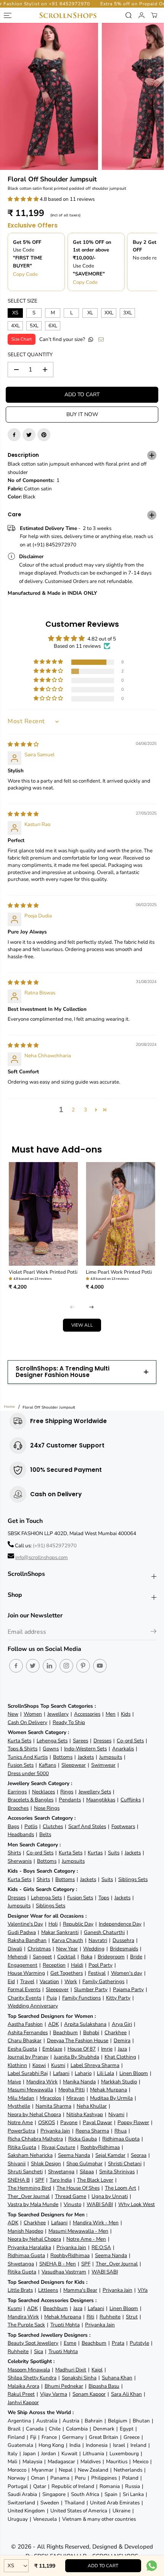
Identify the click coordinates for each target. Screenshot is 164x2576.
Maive (14, 2082)
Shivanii (17, 2164)
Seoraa (139, 2155)
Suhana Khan (117, 2378)
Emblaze (52, 2049)
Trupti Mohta (65, 2325)
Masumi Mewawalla (30, 2090)
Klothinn (17, 2065)
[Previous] (72, 1307)
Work (71, 1981)
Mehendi (18, 1957)
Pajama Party (128, 1989)
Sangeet (42, 1957)
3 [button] (85, 1110)
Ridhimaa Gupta (121, 2139)
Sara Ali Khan (126, 2394)
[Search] (129, 15)
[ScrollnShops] (68, 15)
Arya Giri (122, 2024)
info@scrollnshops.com (42, 1557)
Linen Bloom (134, 2073)
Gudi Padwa (22, 1932)
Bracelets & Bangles (31, 1800)
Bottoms (63, 1757)
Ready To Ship (69, 1722)
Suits (114, 1853)
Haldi (77, 1965)
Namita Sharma (53, 2106)
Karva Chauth (68, 1940)
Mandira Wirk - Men (96, 2223)
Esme (70, 2343)
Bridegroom (111, 1957)
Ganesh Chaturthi (104, 1932)
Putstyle (139, 2343)
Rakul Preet (21, 2394)
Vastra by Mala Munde (33, 2204)
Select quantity (30, 355)
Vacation (49, 1981)
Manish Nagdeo (25, 2231)
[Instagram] (66, 1666)
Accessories (87, 1714)
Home (9, 1407)
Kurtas (95, 1853)
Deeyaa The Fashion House (78, 2040)
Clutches (53, 1826)
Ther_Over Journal (29, 2196)
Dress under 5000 (28, 1773)
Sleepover (57, 1989)
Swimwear (103, 1765)
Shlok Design (46, 2164)
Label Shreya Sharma (95, 2065)
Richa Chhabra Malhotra (35, 2139)
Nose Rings (47, 1808)
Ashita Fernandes (28, 2032)
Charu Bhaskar (25, 2040)
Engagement (23, 1965)
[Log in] (141, 15)
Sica (39, 2351)
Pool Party (100, 1965)
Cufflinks (131, 1800)
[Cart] (154, 15)
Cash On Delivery (27, 1722)
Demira (122, 2040)
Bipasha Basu (104, 2386)
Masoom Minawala (29, 2370)
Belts (45, 1834)
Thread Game (71, 2196)
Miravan (76, 2098)
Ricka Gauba (83, 2139)
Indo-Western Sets (85, 1749)
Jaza (122, 2049)
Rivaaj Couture (58, 2147)
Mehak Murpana (109, 2090)
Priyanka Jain (55, 2131)
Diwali (15, 1949)
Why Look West (137, 2204)
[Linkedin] (50, 1666)
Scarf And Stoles (87, 1826)
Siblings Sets (133, 1879)
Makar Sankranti (60, 1932)
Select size (23, 301)
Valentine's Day (25, 1924)
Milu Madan (21, 2098)
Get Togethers (67, 1973)
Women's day (127, 1973)
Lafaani (61, 2073)
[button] (24, 199)
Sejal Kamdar (110, 2155)
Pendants (70, 1800)
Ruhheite (110, 2317)
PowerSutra (21, 2131)
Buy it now (82, 414)
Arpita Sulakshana (85, 2024)
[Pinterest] (44, 435)
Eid (11, 1981)
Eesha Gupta (22, 2049)
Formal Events (24, 1989)
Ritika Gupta (22, 2147)
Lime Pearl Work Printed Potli (119, 1272)
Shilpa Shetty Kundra (32, 2378)
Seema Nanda (74, 2155)
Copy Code (25, 274)
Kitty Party (118, 1998)
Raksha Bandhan (27, 1940)
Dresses (102, 1741)
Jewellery (58, 1714)
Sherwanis (20, 1861)
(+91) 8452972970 (55, 1546)
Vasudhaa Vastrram (64, 2272)
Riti (90, 2317)
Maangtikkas (101, 1800)
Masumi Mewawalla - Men (78, 2231)
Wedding (94, 1949)
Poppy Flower (133, 2122)
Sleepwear (74, 1765)
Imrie (107, 2049)
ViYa (143, 2290)
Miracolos (50, 2098)
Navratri (98, 1940)
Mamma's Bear (80, 2290)
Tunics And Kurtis (28, 1757)
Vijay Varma (54, 2394)
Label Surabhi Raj (28, 2073)
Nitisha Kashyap (85, 2114)
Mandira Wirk (42, 2082)
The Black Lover (95, 2180)
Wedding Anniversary (33, 2006)
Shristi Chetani (125, 2164)
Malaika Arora (23, 2386)
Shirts (14, 1853)
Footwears (123, 1826)
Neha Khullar (92, 2106)
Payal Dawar (97, 2122)
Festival (97, 1973)
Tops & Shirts (23, 1749)
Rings (67, 1792)
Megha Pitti (72, 2090)
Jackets (86, 1757)
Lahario (83, 2073)
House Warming (26, 1973)
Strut (132, 2317)
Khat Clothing (120, 2057)
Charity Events (24, 1998)
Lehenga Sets (52, 1741)
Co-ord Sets (130, 1741)
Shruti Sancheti (25, 2172)
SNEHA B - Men (58, 2264)
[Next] (92, 1307)
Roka (87, 1957)
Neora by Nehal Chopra (34, 2114)
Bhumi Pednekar (64, 2386)
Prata (118, 2343)
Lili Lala (105, 2073)
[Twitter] (29, 435)
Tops (104, 1898)
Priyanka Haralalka (29, 2247)
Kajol (97, 2370)
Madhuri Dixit (71, 2370)
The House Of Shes (78, 2188)
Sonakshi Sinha (79, 2378)
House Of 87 (82, 2049)
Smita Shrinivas (117, 2172)
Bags (13, 1826)
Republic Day (78, 1924)
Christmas (39, 1949)
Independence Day (120, 1924)
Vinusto (72, 2204)
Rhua (121, 2131)
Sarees (80, 1741)
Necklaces (43, 1792)
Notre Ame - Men (86, 2239)
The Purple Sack (26, 2325)
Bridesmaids (124, 1949)
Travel (27, 1981)
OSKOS (47, 2122)
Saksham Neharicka (30, 2155)
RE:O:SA (101, 2247)
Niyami (116, 2114)
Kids (126, 1714)
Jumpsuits (111, 1757)
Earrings (17, 1792)
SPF (40, 2180)
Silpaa (87, 2172)
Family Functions (81, 1998)
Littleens (48, 2290)
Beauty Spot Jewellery (33, 2343)
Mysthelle (19, 2106)
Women (33, 1714)
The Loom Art (121, 2188)
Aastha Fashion (25, 2024)
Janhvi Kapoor (23, 2402)
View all (82, 1325)
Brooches (18, 1808)
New (13, 1714)
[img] (23, 744)
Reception (54, 1965)
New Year (67, 1949)
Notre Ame (20, 2122)
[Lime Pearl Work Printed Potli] (121, 1214)
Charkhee (116, 2032)
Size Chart (22, 339)
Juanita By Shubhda (76, 2057)
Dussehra (123, 1940)
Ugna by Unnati (110, 2196)
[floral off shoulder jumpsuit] (49, 96)
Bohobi (91, 2032)
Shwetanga (61, 2172)
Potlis (31, 1826)
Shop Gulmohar (84, 2164)
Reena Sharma (92, 2131)
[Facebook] (14, 435)
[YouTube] (100, 1666)
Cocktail (66, 1957)
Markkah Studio (119, 2082)
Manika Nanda (79, 2082)
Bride (136, 1957)
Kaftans (47, 1765)
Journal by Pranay (28, 2057)
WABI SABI (100, 2204)
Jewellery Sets (95, 1792)
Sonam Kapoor (89, 2394)
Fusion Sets (21, 1765)
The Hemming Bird (29, 2188)
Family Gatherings (103, 1981)
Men (111, 1714)
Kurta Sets (19, 1741)
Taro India (61, 2180)
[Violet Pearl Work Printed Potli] (44, 1214)
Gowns (51, 1749)
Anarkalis (123, 1749)
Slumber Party (91, 1989)
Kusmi (58, 2065)
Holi (53, 1924)
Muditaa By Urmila (111, 2098)
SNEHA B (19, 2180)
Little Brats (20, 2290)
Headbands (21, 1834)
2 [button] (73, 1110)
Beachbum (65, 2032)
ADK (53, 2024)
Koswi (39, 2065)
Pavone (69, 2122)
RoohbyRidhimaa (100, 2147)
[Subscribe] (154, 1633)
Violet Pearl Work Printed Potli (43, 1272)
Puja (52, 1998)
